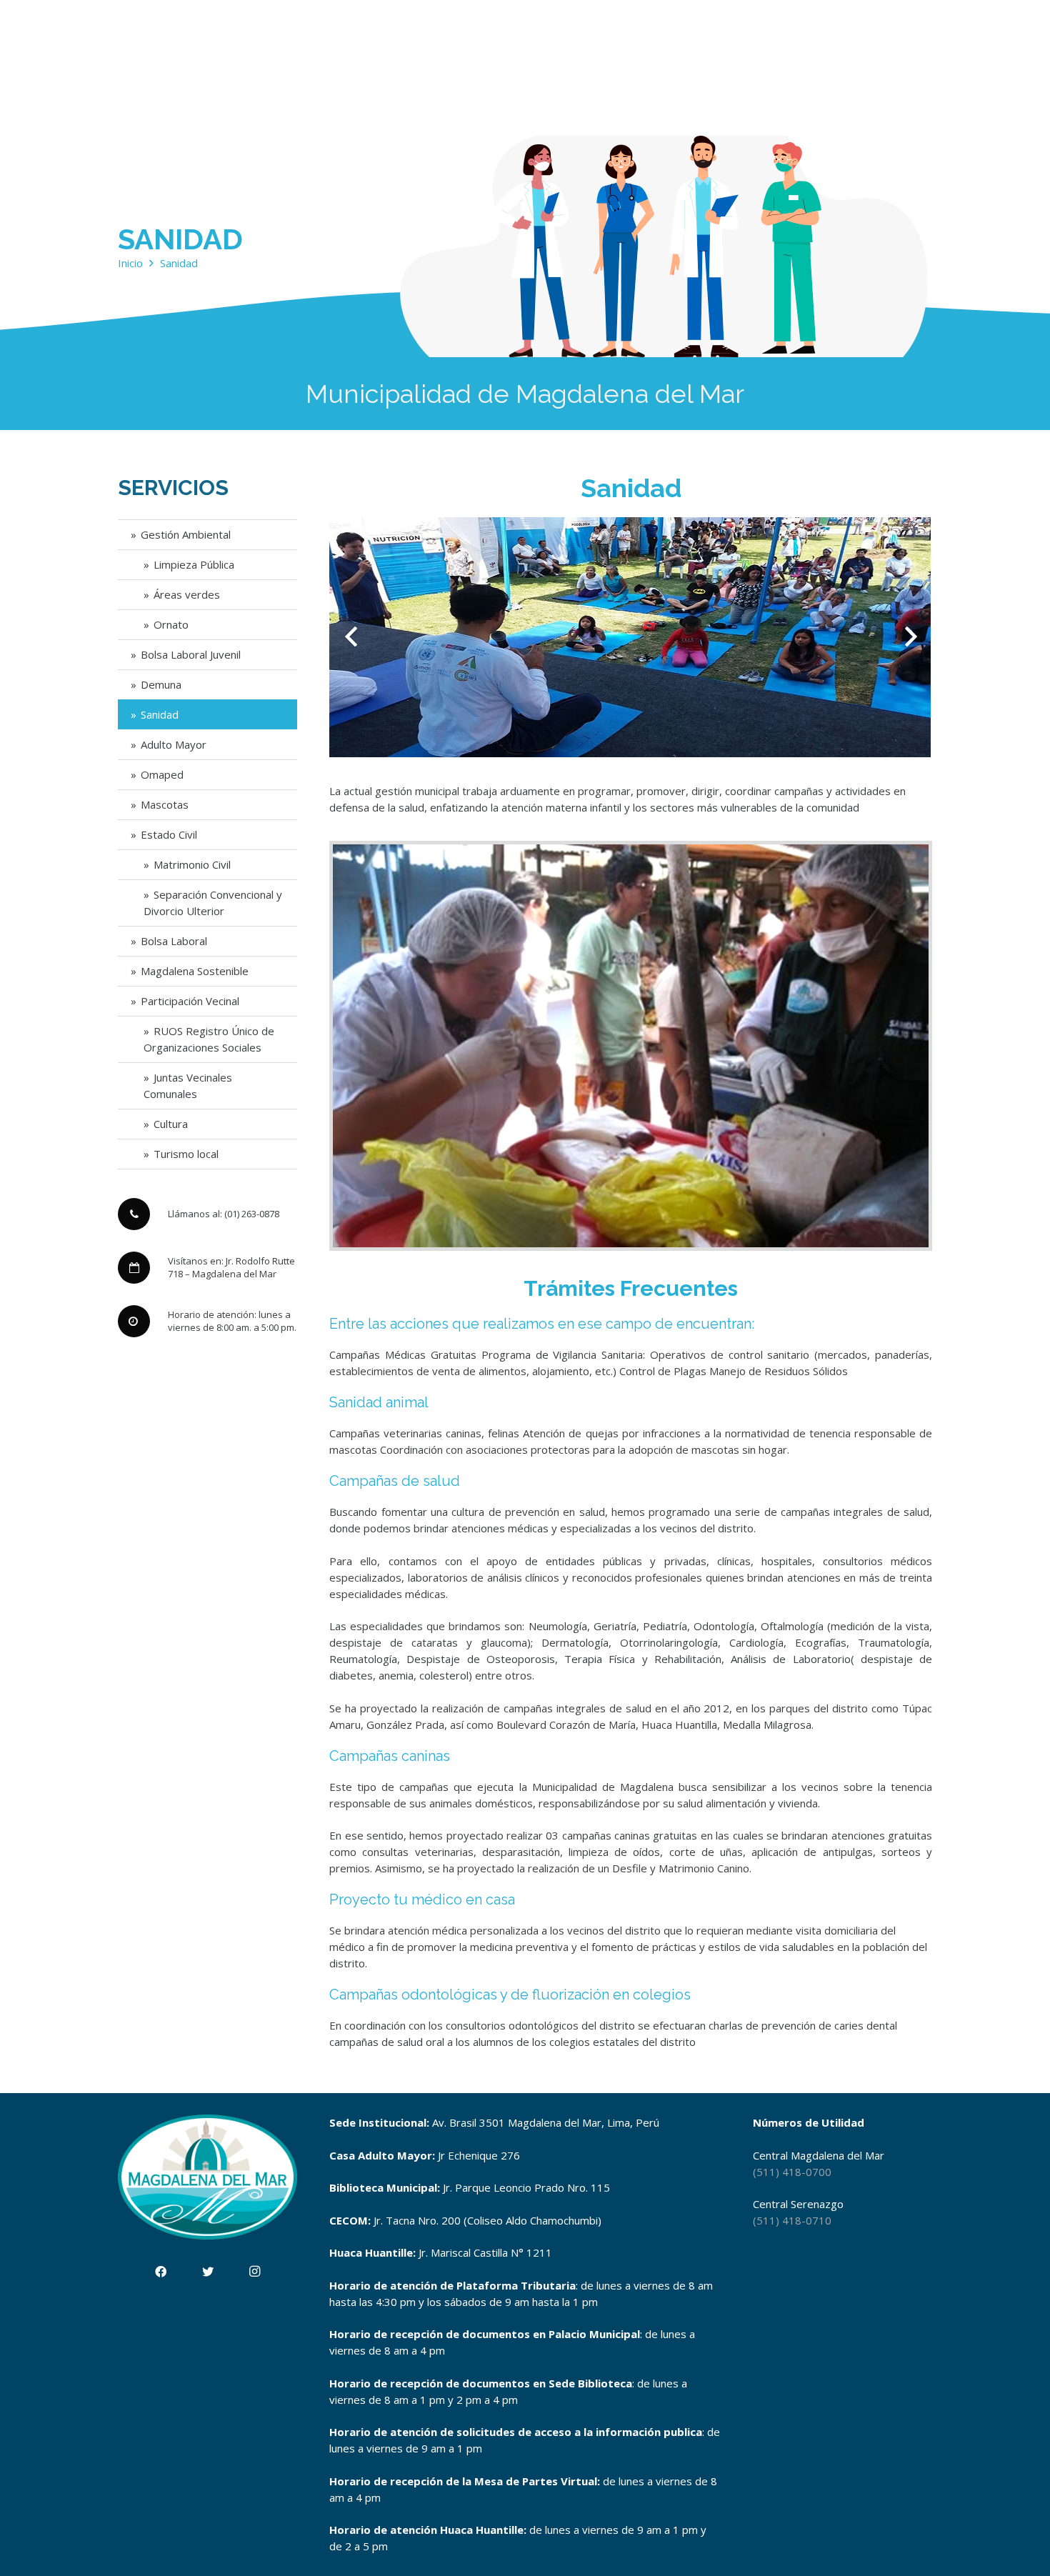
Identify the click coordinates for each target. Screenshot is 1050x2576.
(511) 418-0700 (792, 2172)
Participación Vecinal (190, 1001)
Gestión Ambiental (186, 534)
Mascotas (165, 804)
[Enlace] (631, 1046)
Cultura (171, 1124)
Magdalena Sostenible (195, 971)
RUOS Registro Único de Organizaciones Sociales (209, 1039)
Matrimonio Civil (192, 864)
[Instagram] (255, 2272)
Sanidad (160, 714)
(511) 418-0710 (792, 2220)
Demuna (161, 684)
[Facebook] (161, 2272)
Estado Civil (169, 834)
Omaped (162, 774)
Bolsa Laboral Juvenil (191, 654)
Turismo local (186, 1154)
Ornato (171, 624)
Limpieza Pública (194, 564)
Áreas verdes (187, 594)
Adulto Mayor (174, 744)
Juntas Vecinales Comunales (188, 1085)
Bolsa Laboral (174, 941)
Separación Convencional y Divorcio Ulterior (213, 903)
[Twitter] (208, 2272)
